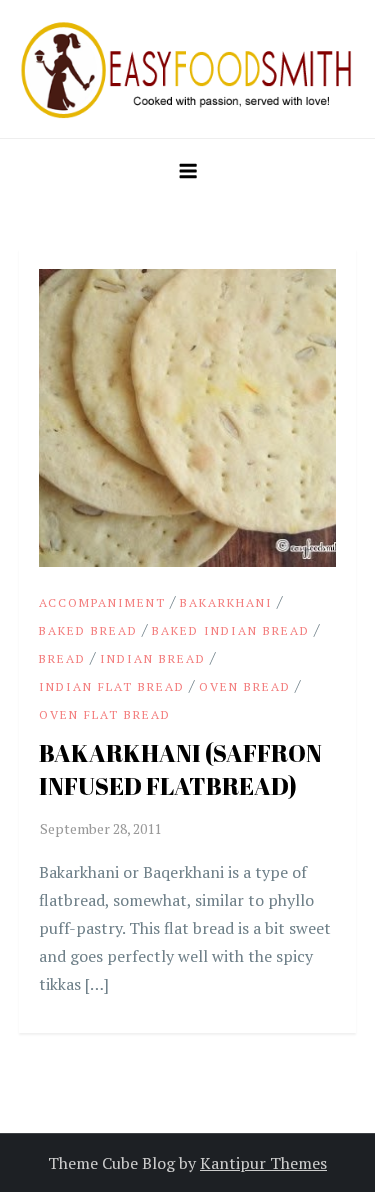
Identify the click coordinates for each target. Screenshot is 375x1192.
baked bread (88, 630)
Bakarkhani (226, 602)
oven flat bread (105, 714)
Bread (62, 658)
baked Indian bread (231, 630)
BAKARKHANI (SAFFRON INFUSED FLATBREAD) (180, 770)
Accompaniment (102, 602)
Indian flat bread (112, 686)
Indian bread (153, 658)
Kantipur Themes (263, 1163)
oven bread (245, 686)
